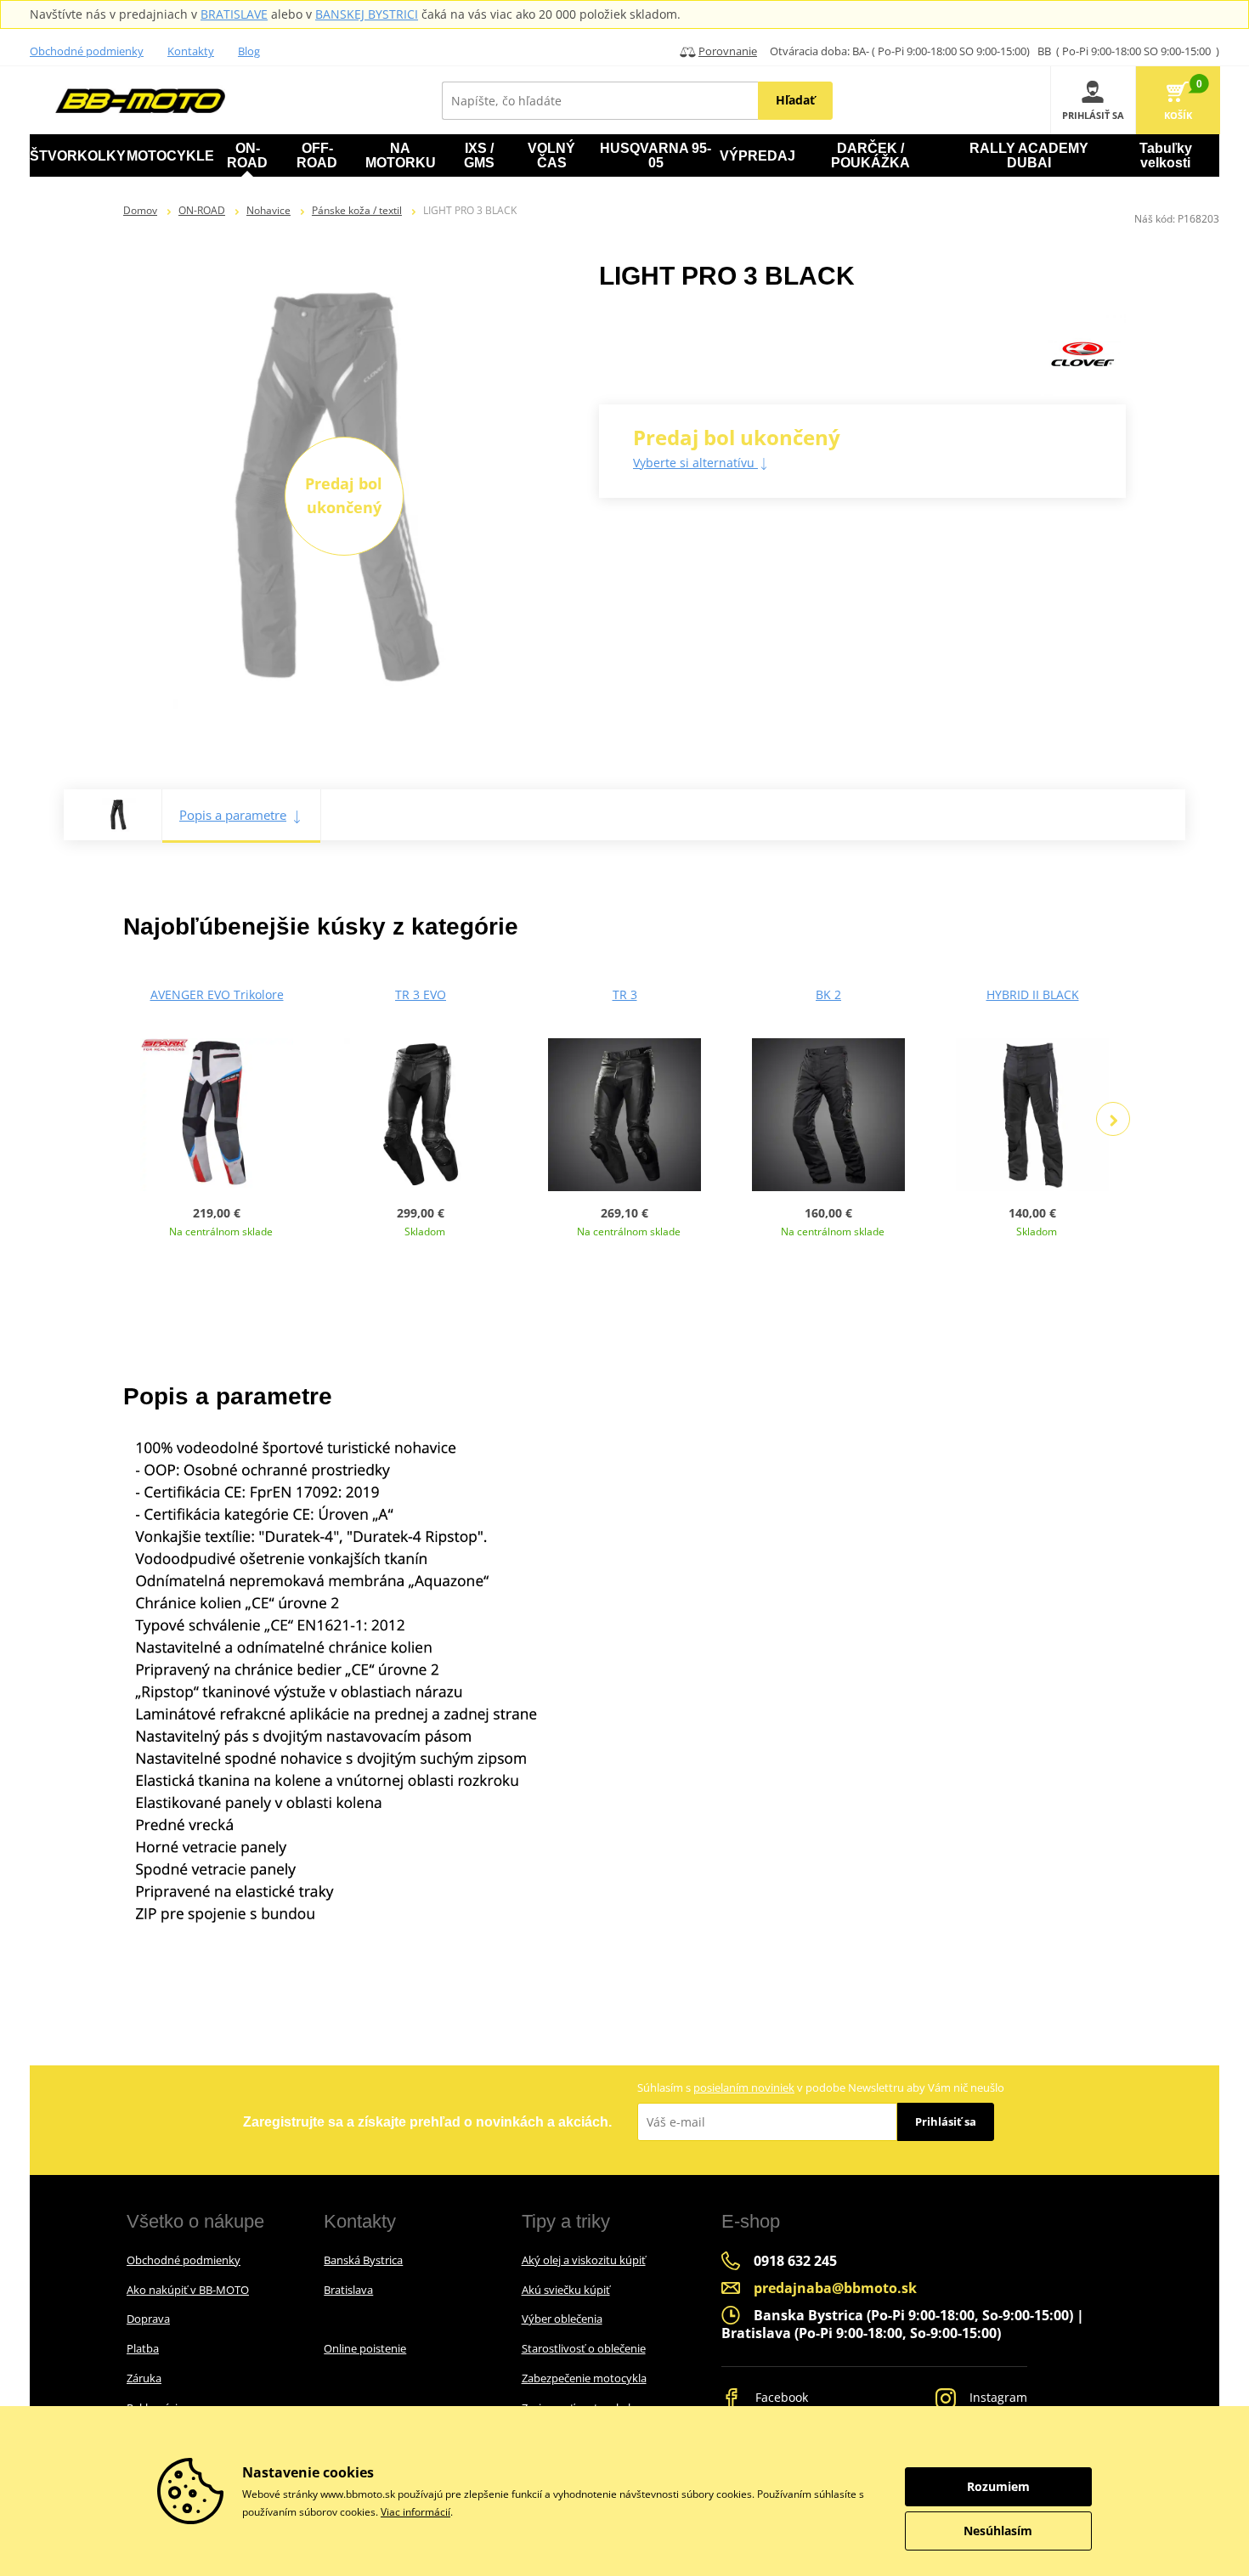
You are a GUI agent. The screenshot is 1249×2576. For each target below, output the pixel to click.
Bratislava (348, 2290)
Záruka (144, 2378)
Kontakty (191, 51)
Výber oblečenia (562, 2319)
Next (1113, 1119)
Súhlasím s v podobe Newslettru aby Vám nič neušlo (821, 2087)
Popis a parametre (233, 815)
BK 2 (828, 994)
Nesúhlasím (998, 2531)
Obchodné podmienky (87, 51)
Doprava (148, 2319)
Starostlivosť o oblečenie (584, 2348)
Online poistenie (365, 2348)
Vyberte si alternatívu (695, 463)
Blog (249, 51)
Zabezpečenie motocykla (584, 2378)
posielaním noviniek (744, 2087)
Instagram (997, 2397)
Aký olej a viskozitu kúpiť (584, 2260)
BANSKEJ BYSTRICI (367, 14)
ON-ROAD (202, 210)
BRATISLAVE (234, 14)
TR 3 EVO (421, 994)
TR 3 (625, 994)
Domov (140, 210)
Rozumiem (998, 2486)
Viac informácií (415, 2512)
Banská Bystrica (363, 2260)
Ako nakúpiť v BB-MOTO (188, 2290)
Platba (143, 2348)
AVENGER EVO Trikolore (217, 994)
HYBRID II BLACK (1033, 994)
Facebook (780, 2397)
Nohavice (268, 210)
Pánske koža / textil (357, 210)
